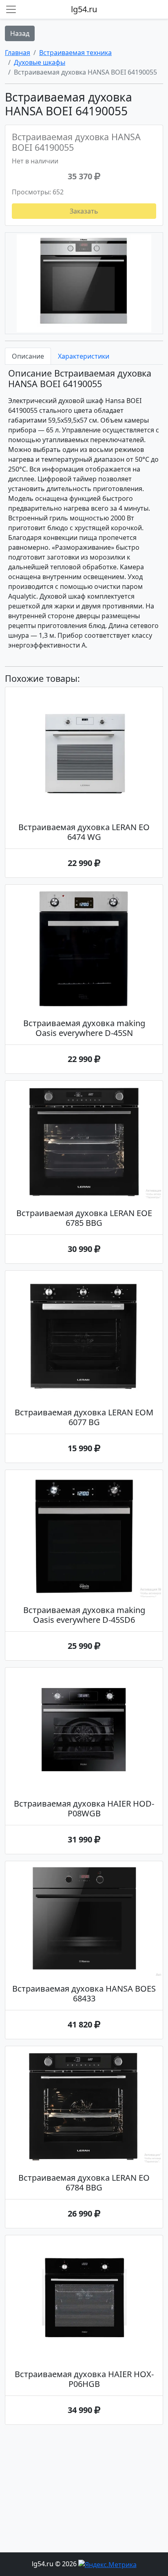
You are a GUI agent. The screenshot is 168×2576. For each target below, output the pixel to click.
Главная (18, 53)
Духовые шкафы (40, 62)
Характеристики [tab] (84, 356)
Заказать (84, 211)
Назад (20, 33)
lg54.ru (84, 9)
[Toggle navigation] (11, 9)
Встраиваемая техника (75, 53)
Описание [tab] (28, 356)
